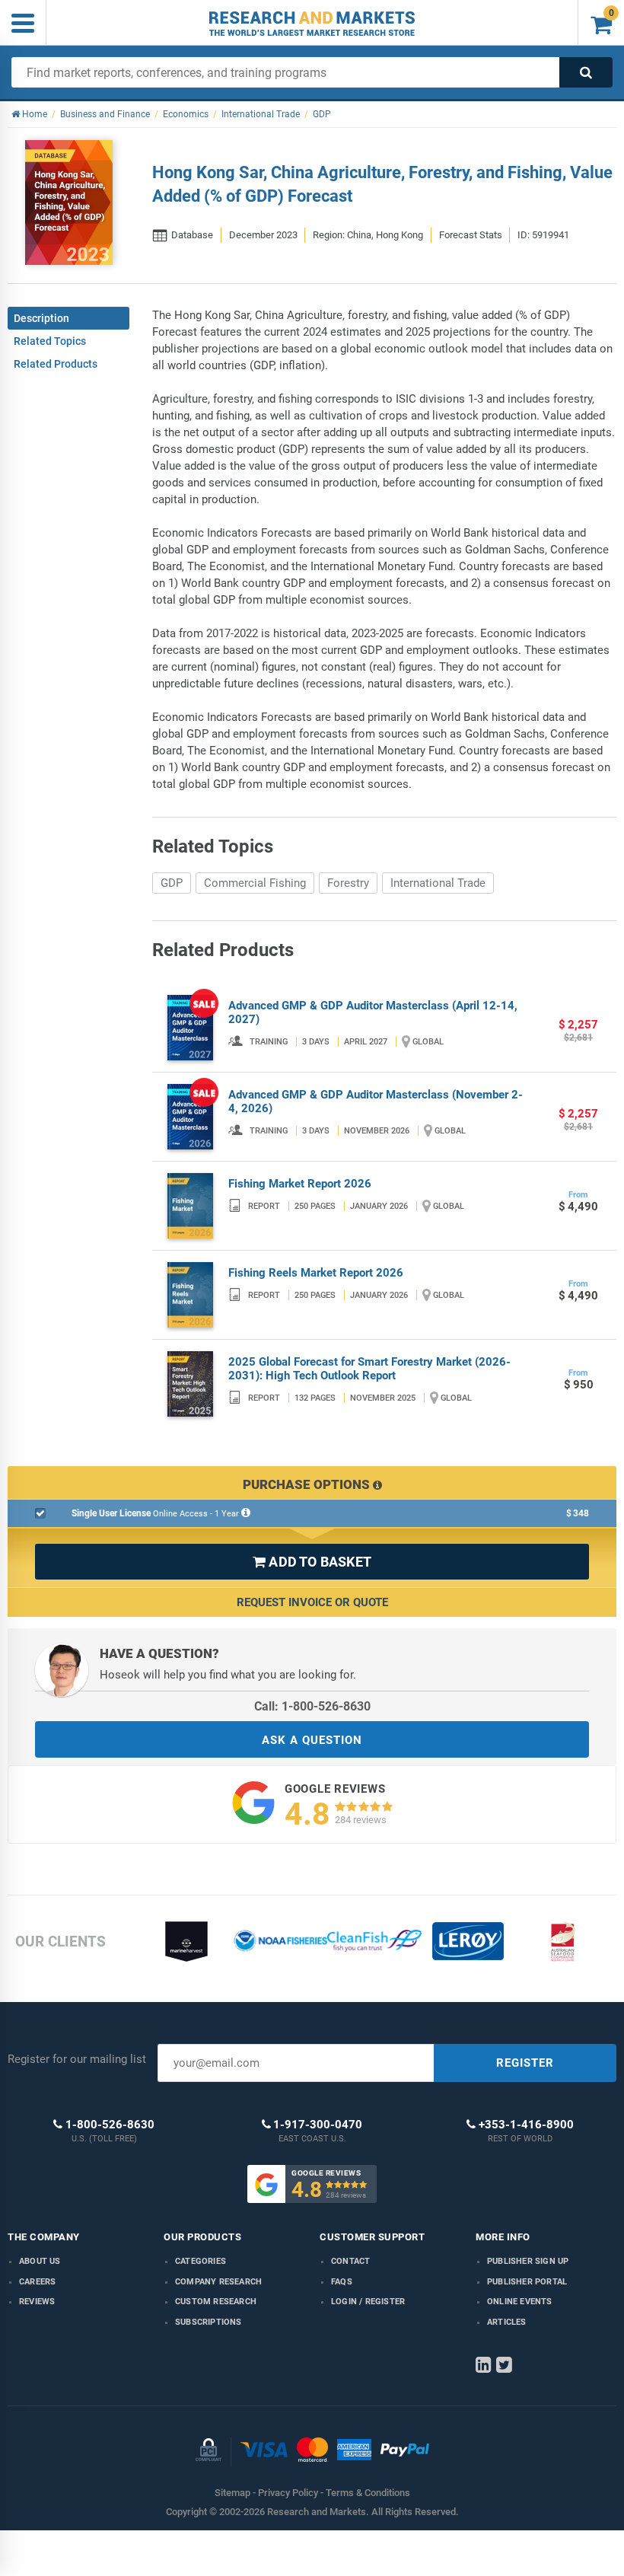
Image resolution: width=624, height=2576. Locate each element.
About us (40, 2261)
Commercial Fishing (255, 883)
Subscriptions (209, 2322)
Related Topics (50, 341)
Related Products (56, 364)
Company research (218, 2282)
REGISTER (525, 2063)
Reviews (37, 2302)
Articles (507, 2322)
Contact (350, 2261)
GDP (172, 883)
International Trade (438, 883)
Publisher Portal (527, 2282)
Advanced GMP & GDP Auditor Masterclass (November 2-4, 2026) (376, 1101)
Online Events (520, 2302)
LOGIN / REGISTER (368, 2302)
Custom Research (216, 2302)
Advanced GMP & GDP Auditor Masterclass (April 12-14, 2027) (373, 1012)
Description (41, 318)
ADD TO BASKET (312, 1562)
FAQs (342, 2282)
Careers (37, 2282)
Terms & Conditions (368, 2493)
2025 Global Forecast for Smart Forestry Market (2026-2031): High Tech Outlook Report (369, 1369)
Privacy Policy (288, 2493)
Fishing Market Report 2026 (300, 1184)
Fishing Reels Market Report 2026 (316, 1273)
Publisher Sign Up (528, 2261)
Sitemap (232, 2493)
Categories (201, 2261)
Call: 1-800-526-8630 (312, 1706)
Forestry (348, 883)
